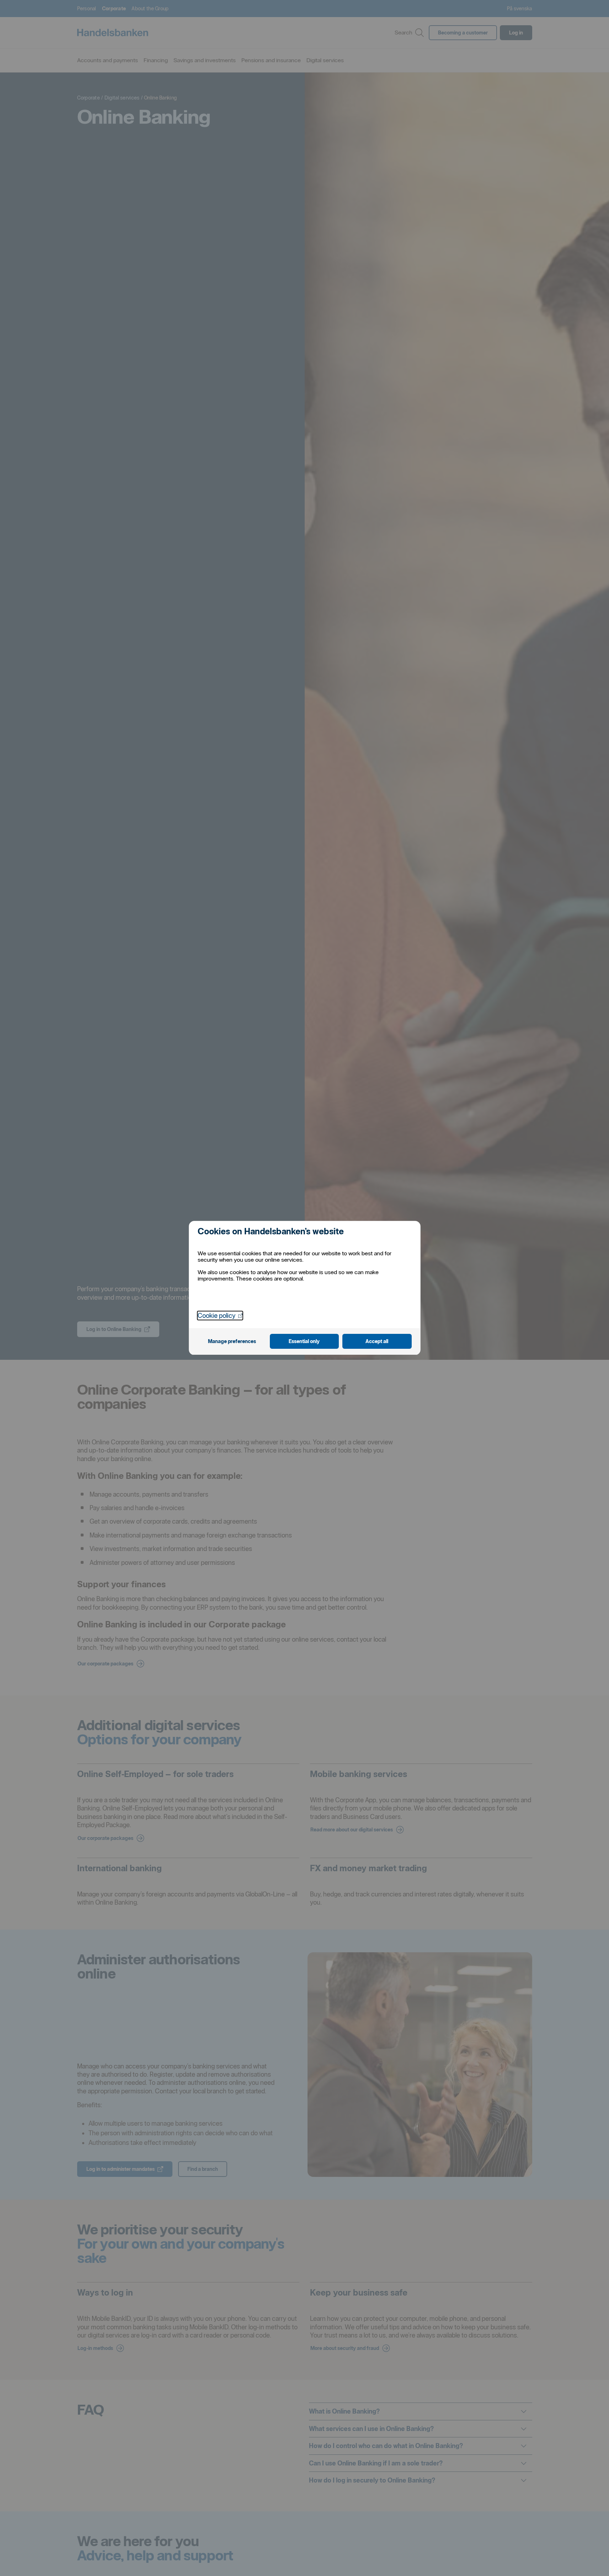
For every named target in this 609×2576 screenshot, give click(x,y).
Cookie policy (220, 1315)
